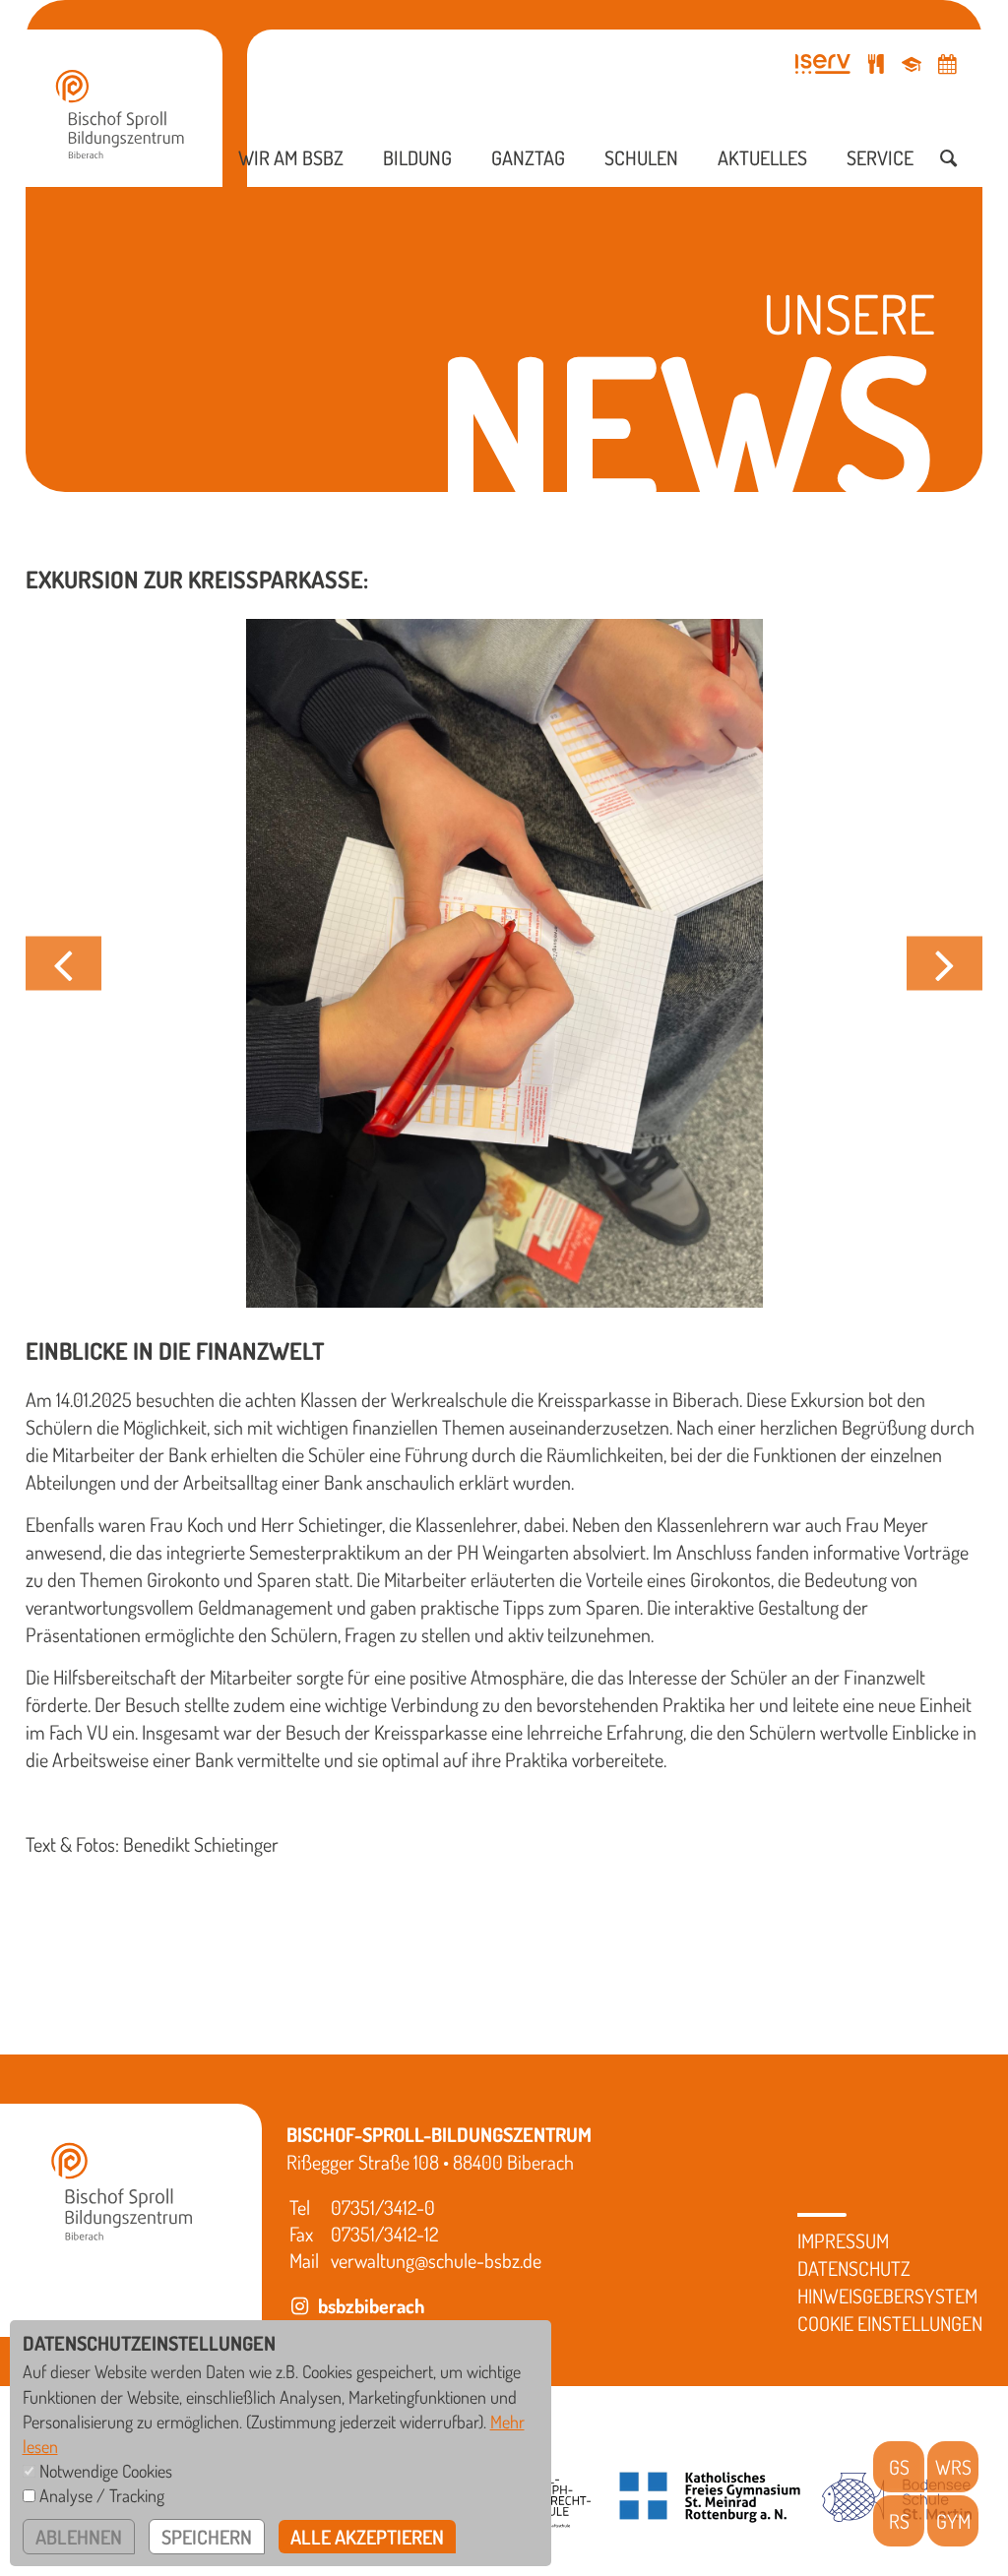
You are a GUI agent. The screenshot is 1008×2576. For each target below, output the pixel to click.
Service (880, 157)
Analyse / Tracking (102, 2495)
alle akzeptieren (367, 2537)
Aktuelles (762, 157)
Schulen (641, 157)
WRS (953, 2467)
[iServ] (823, 63)
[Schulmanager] (912, 63)
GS (899, 2467)
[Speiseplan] (876, 63)
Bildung (417, 157)
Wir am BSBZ (291, 157)
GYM (953, 2521)
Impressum (843, 2240)
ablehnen (79, 2537)
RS (899, 2521)
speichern (207, 2537)
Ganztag (528, 157)
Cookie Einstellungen (890, 2323)
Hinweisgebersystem (887, 2296)
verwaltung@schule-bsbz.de (436, 2260)
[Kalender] (947, 63)
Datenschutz (854, 2268)
